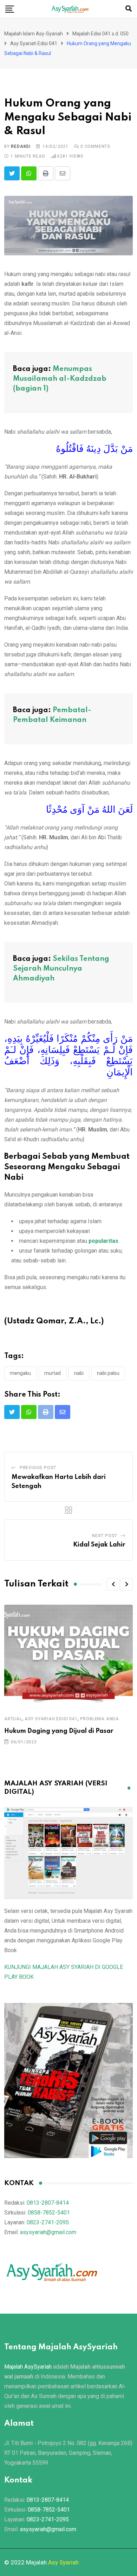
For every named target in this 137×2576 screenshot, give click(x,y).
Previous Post (38, 1468)
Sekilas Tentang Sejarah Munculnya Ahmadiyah (61, 969)
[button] (113, 1584)
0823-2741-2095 (48, 2222)
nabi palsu (108, 1373)
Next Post (105, 1536)
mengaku (20, 1373)
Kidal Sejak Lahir (99, 1545)
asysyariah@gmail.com (48, 2232)
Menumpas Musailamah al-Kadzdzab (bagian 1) (60, 379)
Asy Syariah (63, 2562)
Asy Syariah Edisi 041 (51, 1719)
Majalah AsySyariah (28, 2367)
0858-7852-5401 (49, 2213)
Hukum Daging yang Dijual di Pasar (59, 1731)
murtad (53, 1373)
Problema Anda (100, 1719)
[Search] (129, 9)
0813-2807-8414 (48, 2203)
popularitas (103, 1241)
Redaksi (21, 146)
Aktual (13, 1719)
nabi (79, 1373)
